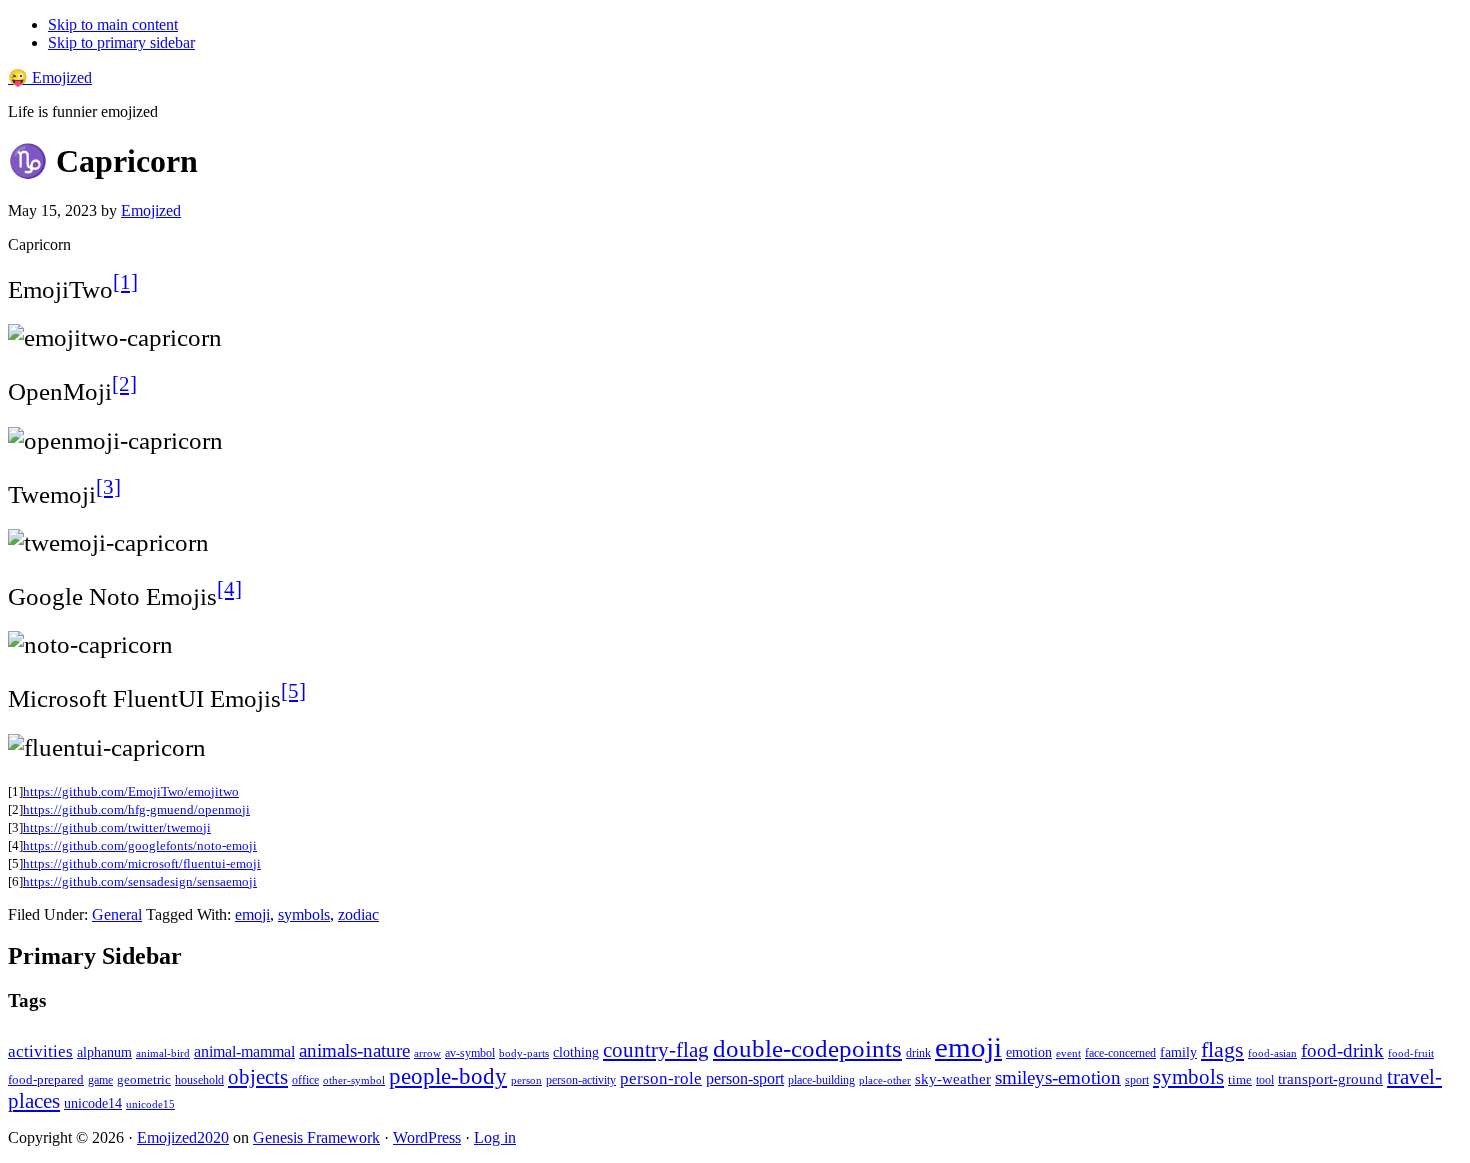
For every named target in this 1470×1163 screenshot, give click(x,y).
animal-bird (163, 1053)
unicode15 (150, 1104)
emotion (1029, 1052)
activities (40, 1051)
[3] (108, 487)
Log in (495, 1137)
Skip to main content (113, 24)
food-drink (1342, 1050)
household (199, 1080)
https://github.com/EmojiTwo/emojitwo (131, 791)
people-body (448, 1076)
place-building (821, 1080)
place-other (885, 1080)
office (305, 1080)
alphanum (104, 1052)
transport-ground (1330, 1079)
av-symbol (470, 1053)
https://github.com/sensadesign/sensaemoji (140, 881)
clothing (576, 1052)
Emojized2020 (183, 1137)
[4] (229, 589)
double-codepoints (807, 1048)
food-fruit (1411, 1053)
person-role (661, 1078)
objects (258, 1077)
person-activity (581, 1080)
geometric (144, 1079)
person (526, 1080)
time (1240, 1079)
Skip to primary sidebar (121, 42)
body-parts (524, 1053)
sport (1137, 1080)
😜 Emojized (50, 77)
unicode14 (93, 1103)
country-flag (656, 1050)
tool (1265, 1080)
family (1178, 1052)
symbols (304, 914)
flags (1222, 1050)
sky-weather (953, 1079)
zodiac (358, 914)
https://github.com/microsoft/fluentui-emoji (142, 863)
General (117, 914)
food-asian (1272, 1053)
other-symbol (354, 1080)
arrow (427, 1053)
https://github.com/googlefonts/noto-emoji (140, 845)
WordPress (427, 1137)
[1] (125, 282)
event (1068, 1053)
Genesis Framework (316, 1137)
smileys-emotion (1058, 1077)
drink (918, 1053)
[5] (293, 691)
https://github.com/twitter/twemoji (117, 827)
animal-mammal (244, 1051)
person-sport (745, 1078)
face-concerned (1120, 1053)
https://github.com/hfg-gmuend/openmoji (136, 809)
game (100, 1080)
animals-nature (354, 1050)
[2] (124, 384)
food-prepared (46, 1079)
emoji (252, 914)
